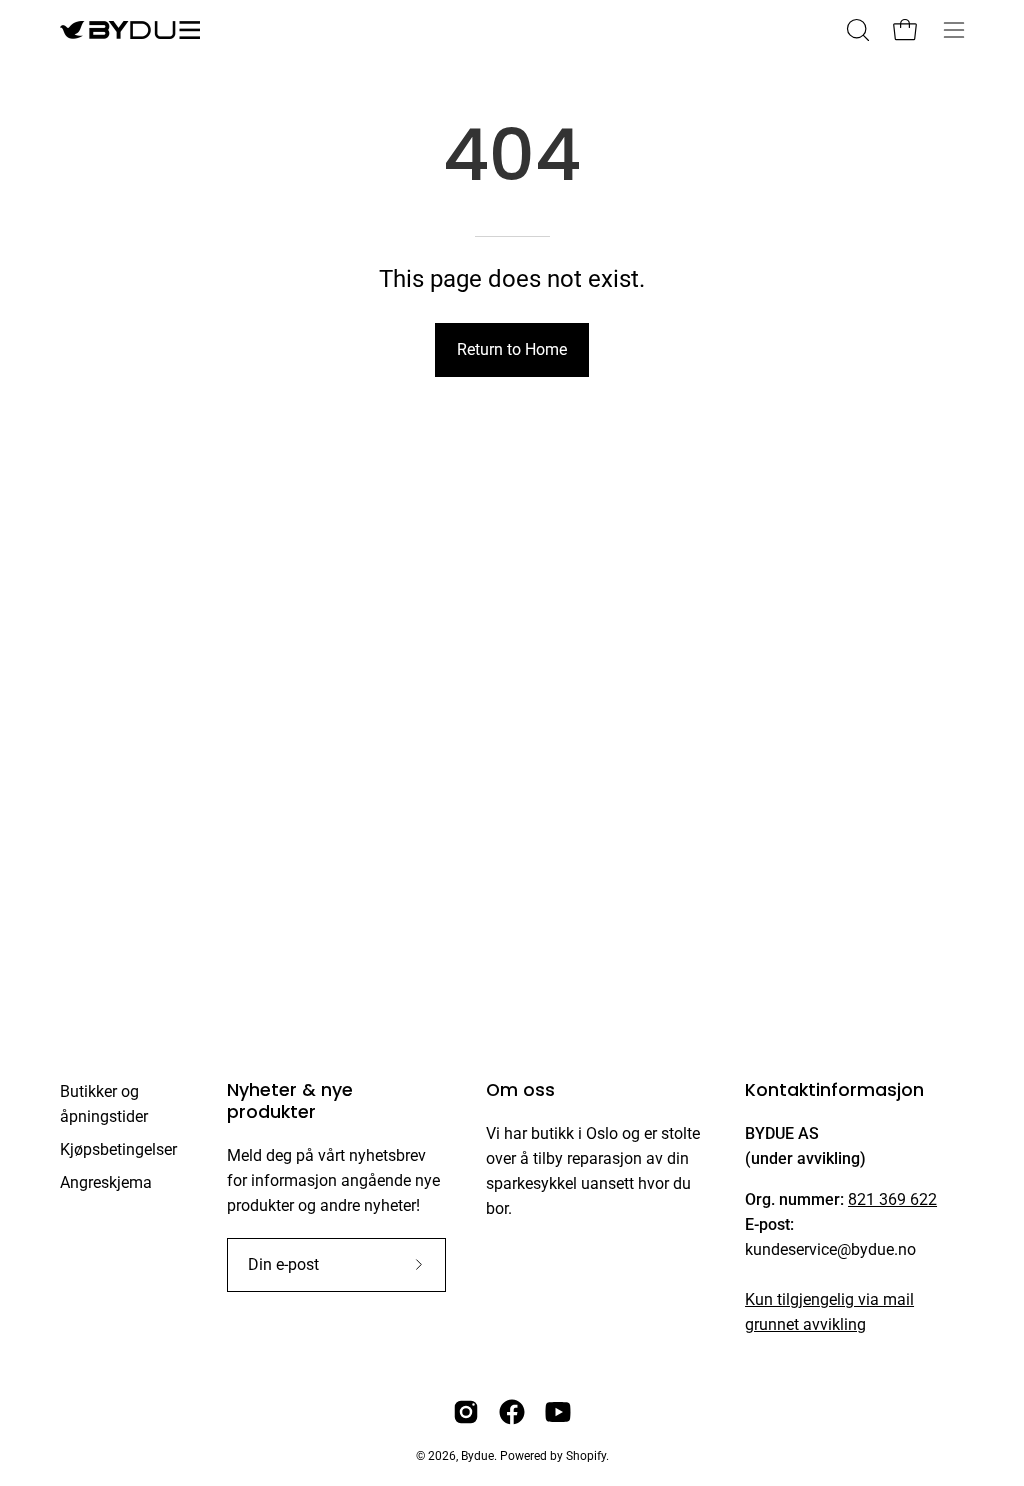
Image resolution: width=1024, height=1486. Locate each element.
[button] (856, 30)
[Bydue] (130, 30)
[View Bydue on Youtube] (558, 1412)
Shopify (586, 1456)
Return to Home (512, 349)
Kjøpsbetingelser (118, 1149)
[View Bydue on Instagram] (466, 1412)
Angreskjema (106, 1182)
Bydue (477, 1456)
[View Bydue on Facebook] (512, 1412)
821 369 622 (892, 1199)
